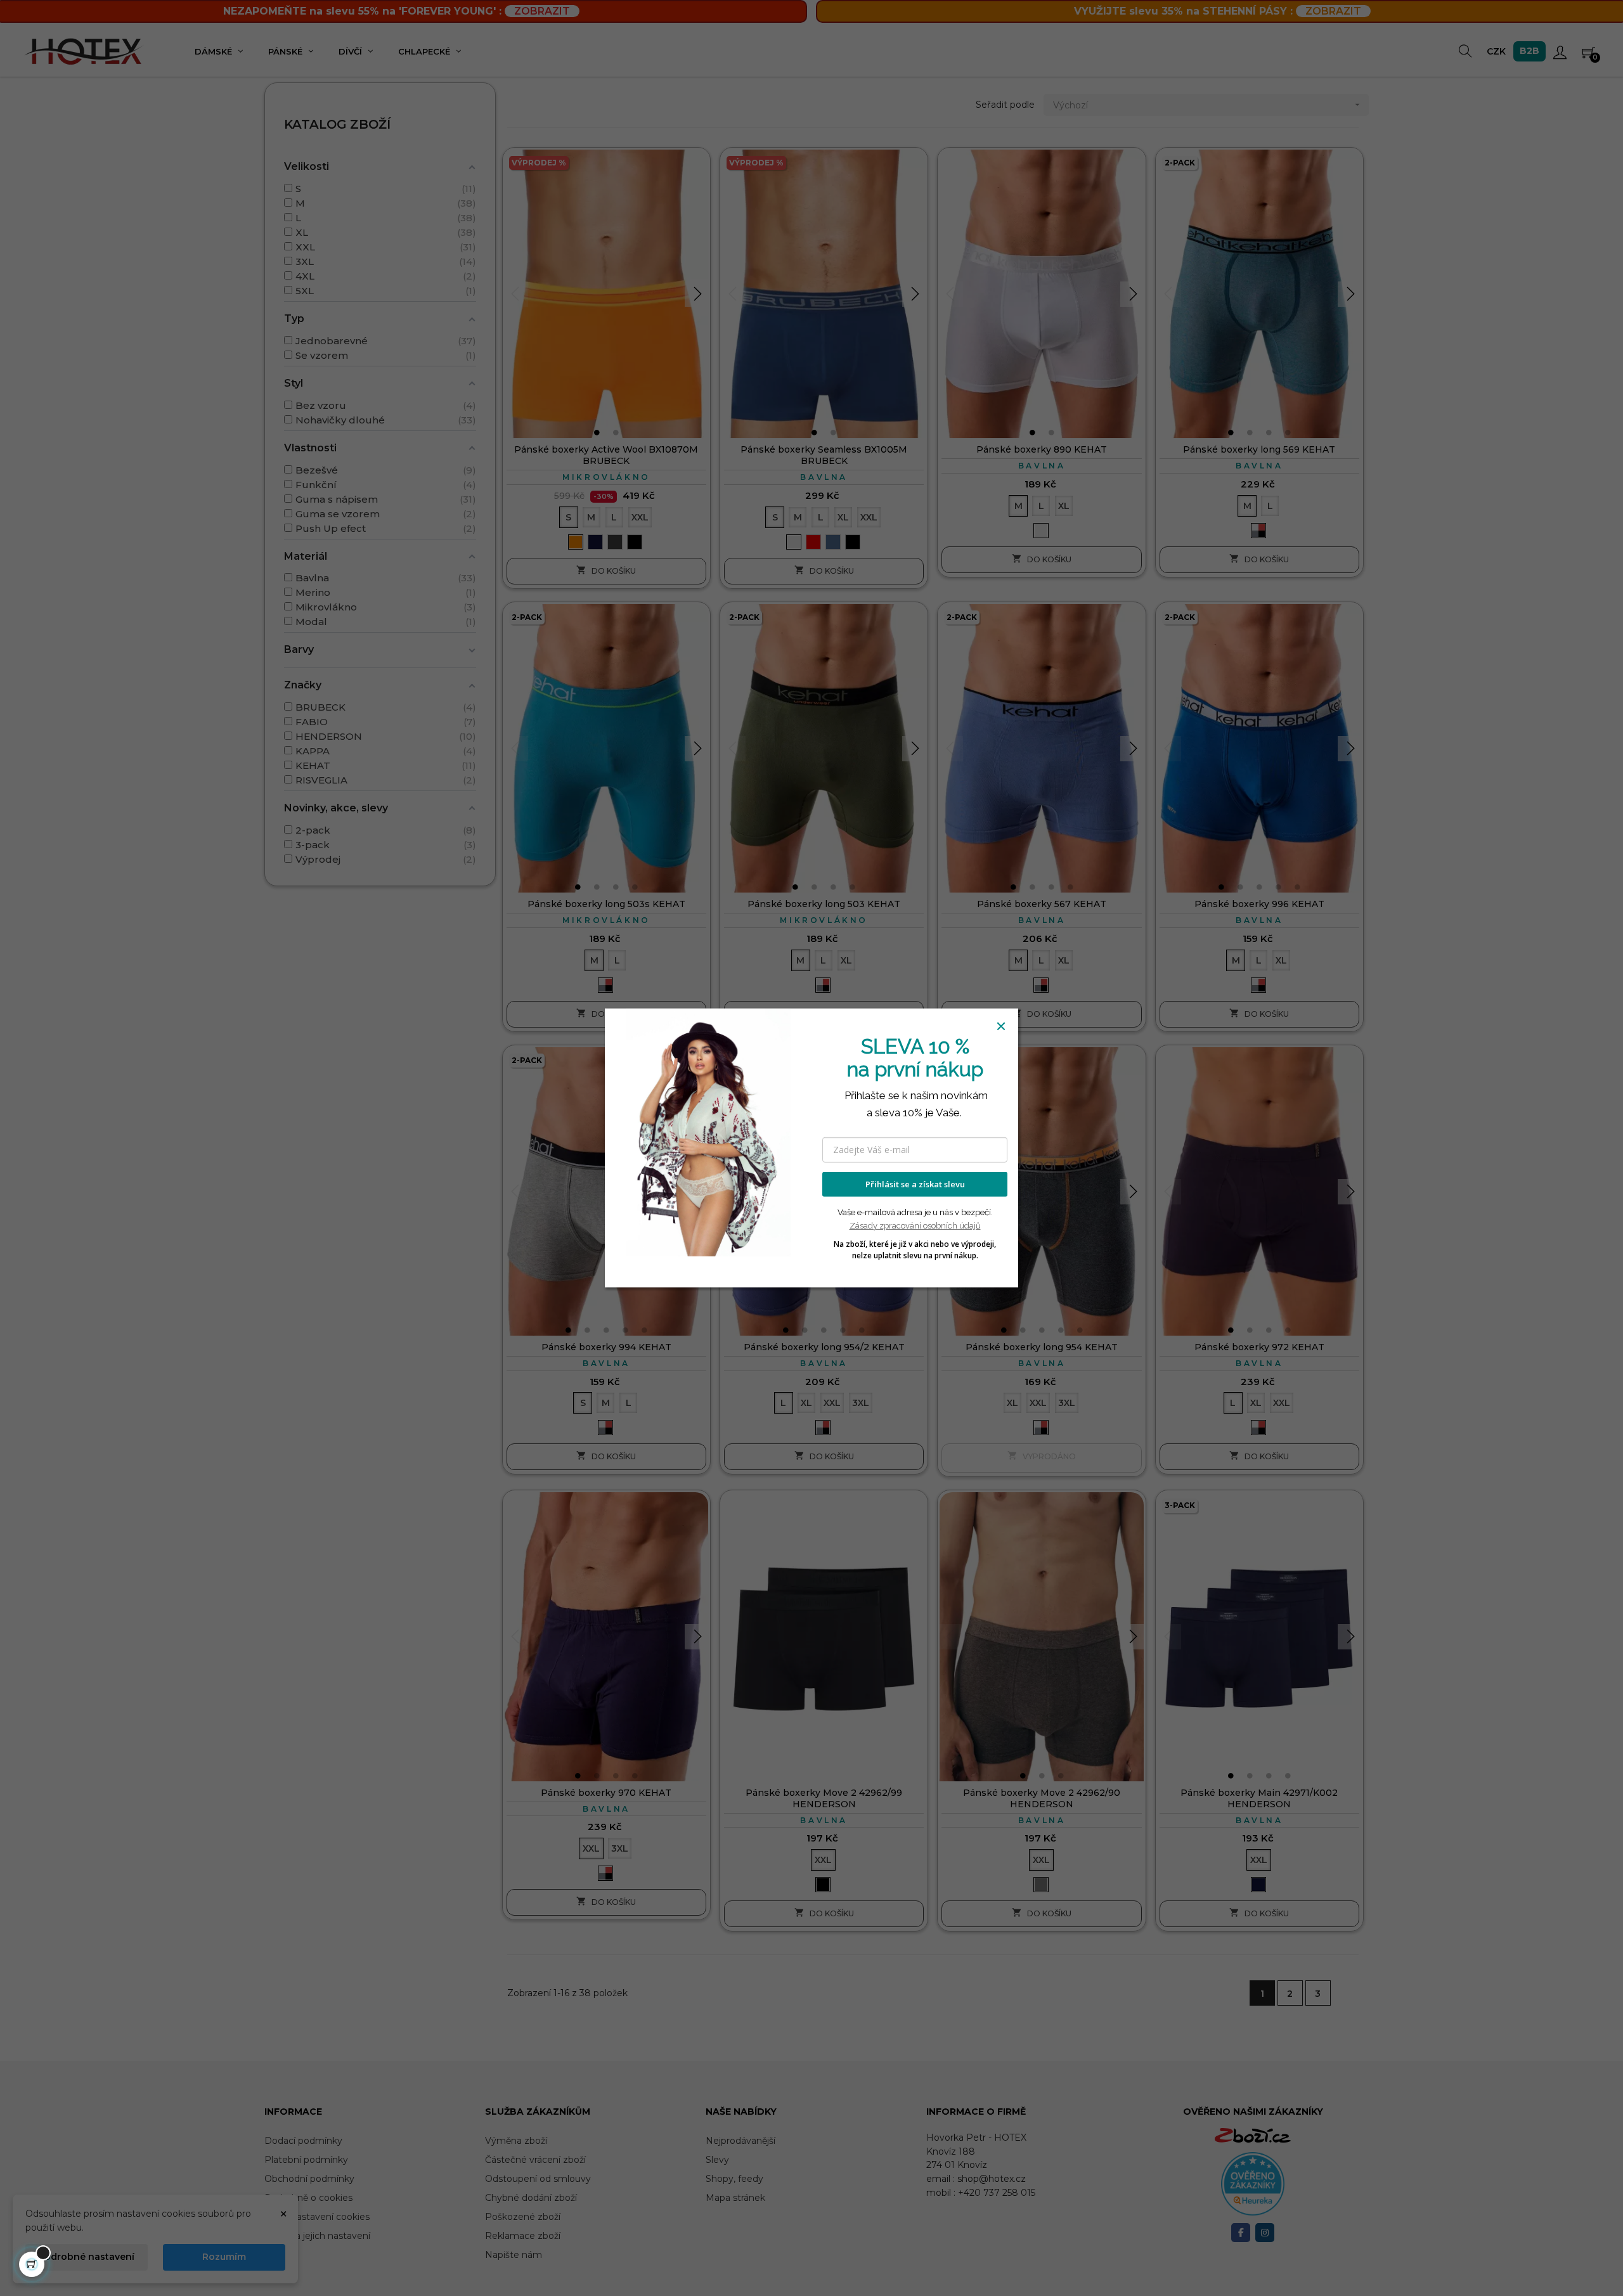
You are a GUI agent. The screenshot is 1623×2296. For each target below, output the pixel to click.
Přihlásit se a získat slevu (915, 1184)
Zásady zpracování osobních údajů (915, 1226)
